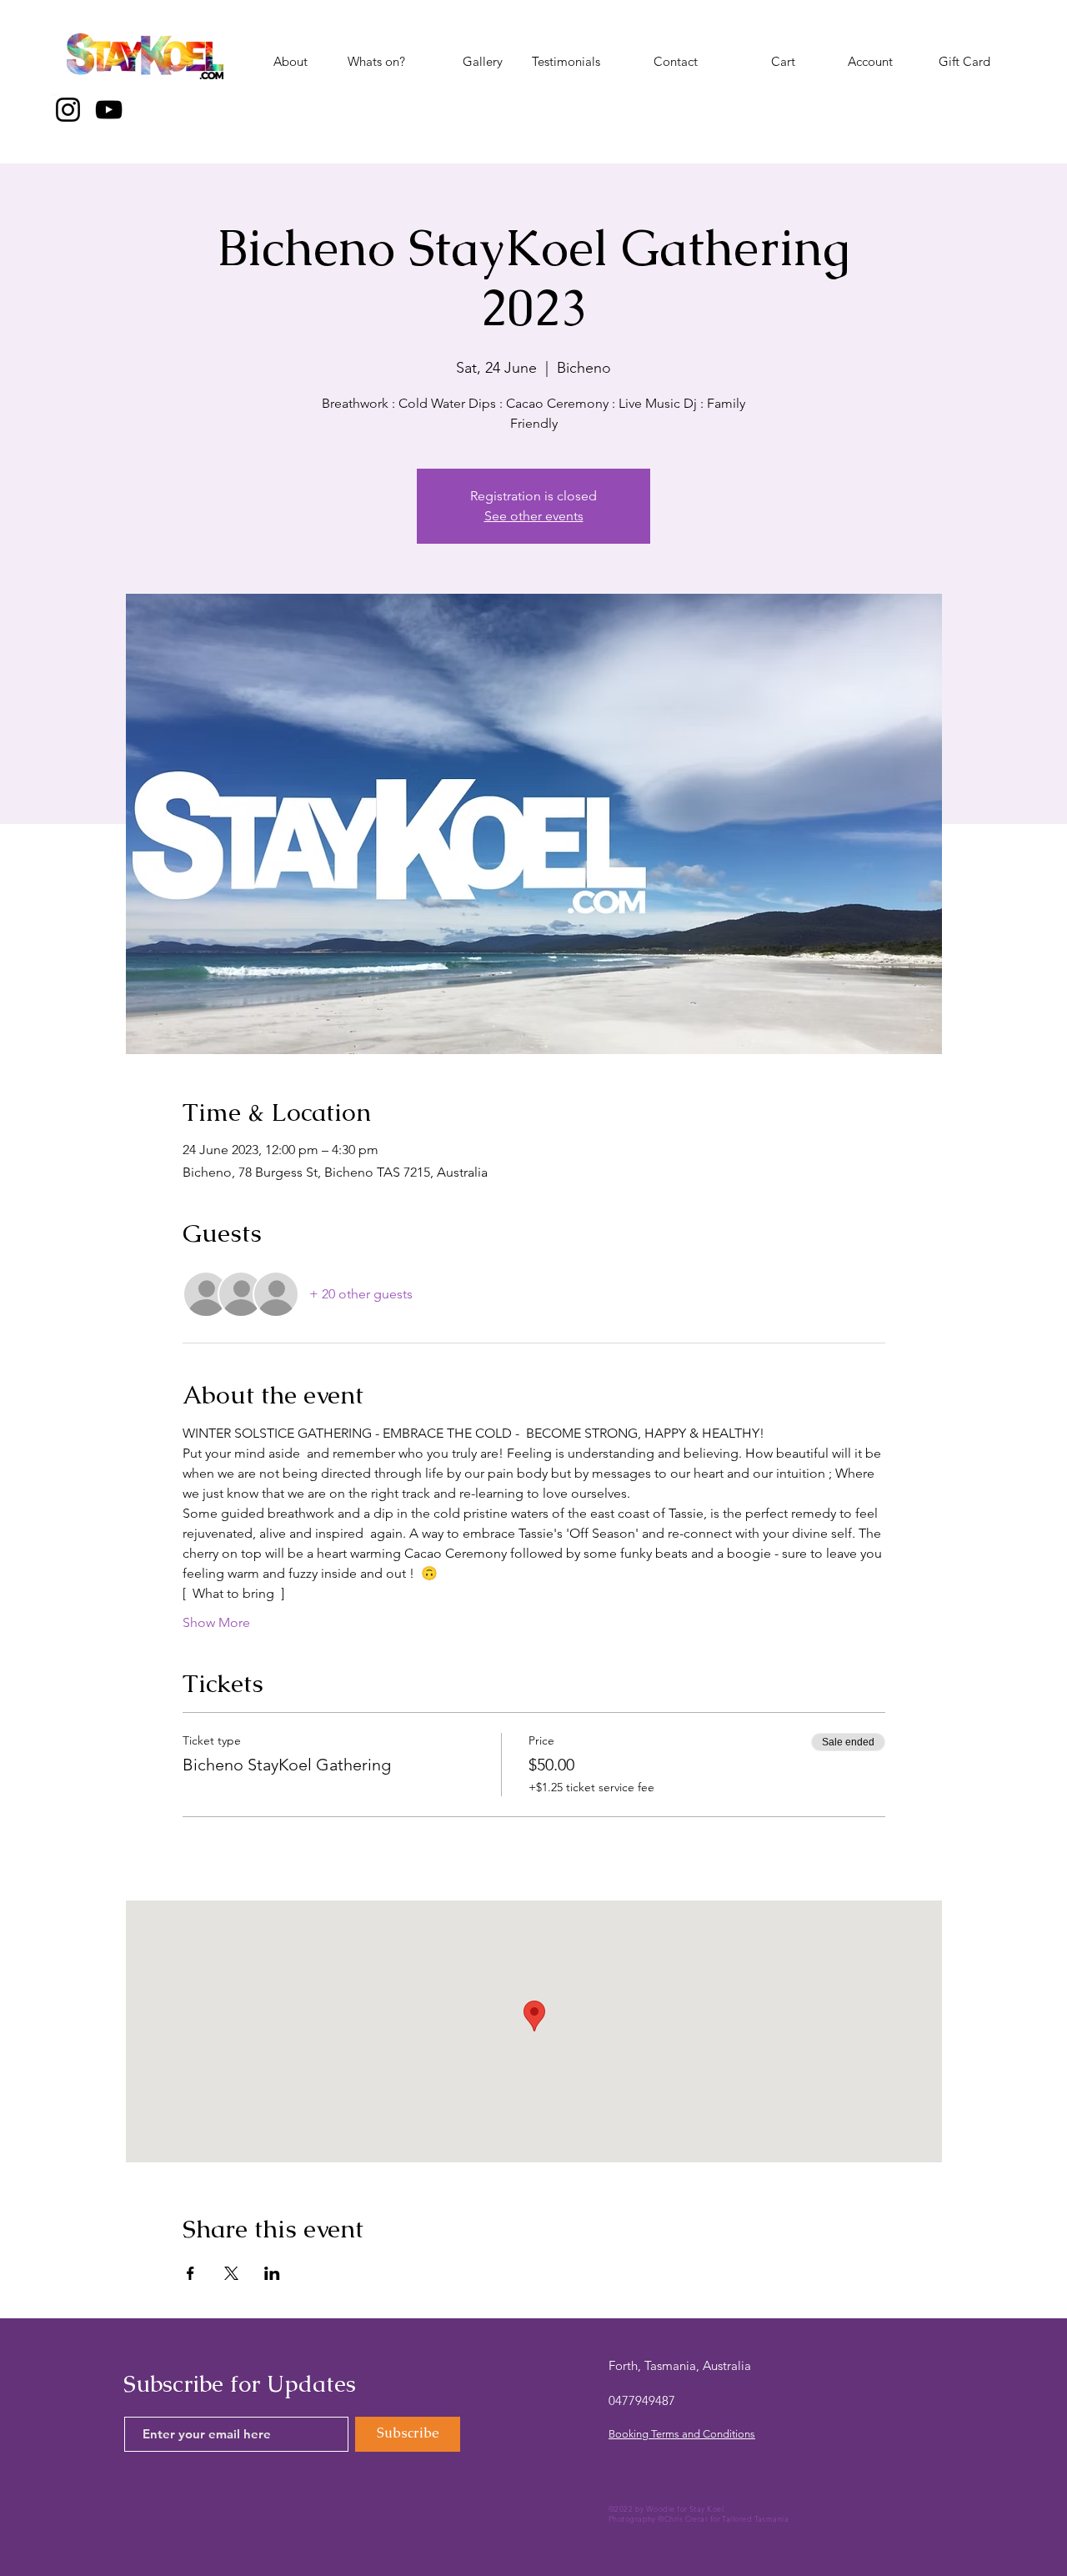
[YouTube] (109, 110)
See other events (534, 516)
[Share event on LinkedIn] (272, 2273)
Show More (216, 1622)
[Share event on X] (231, 2273)
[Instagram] (68, 110)
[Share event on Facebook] (190, 2273)
